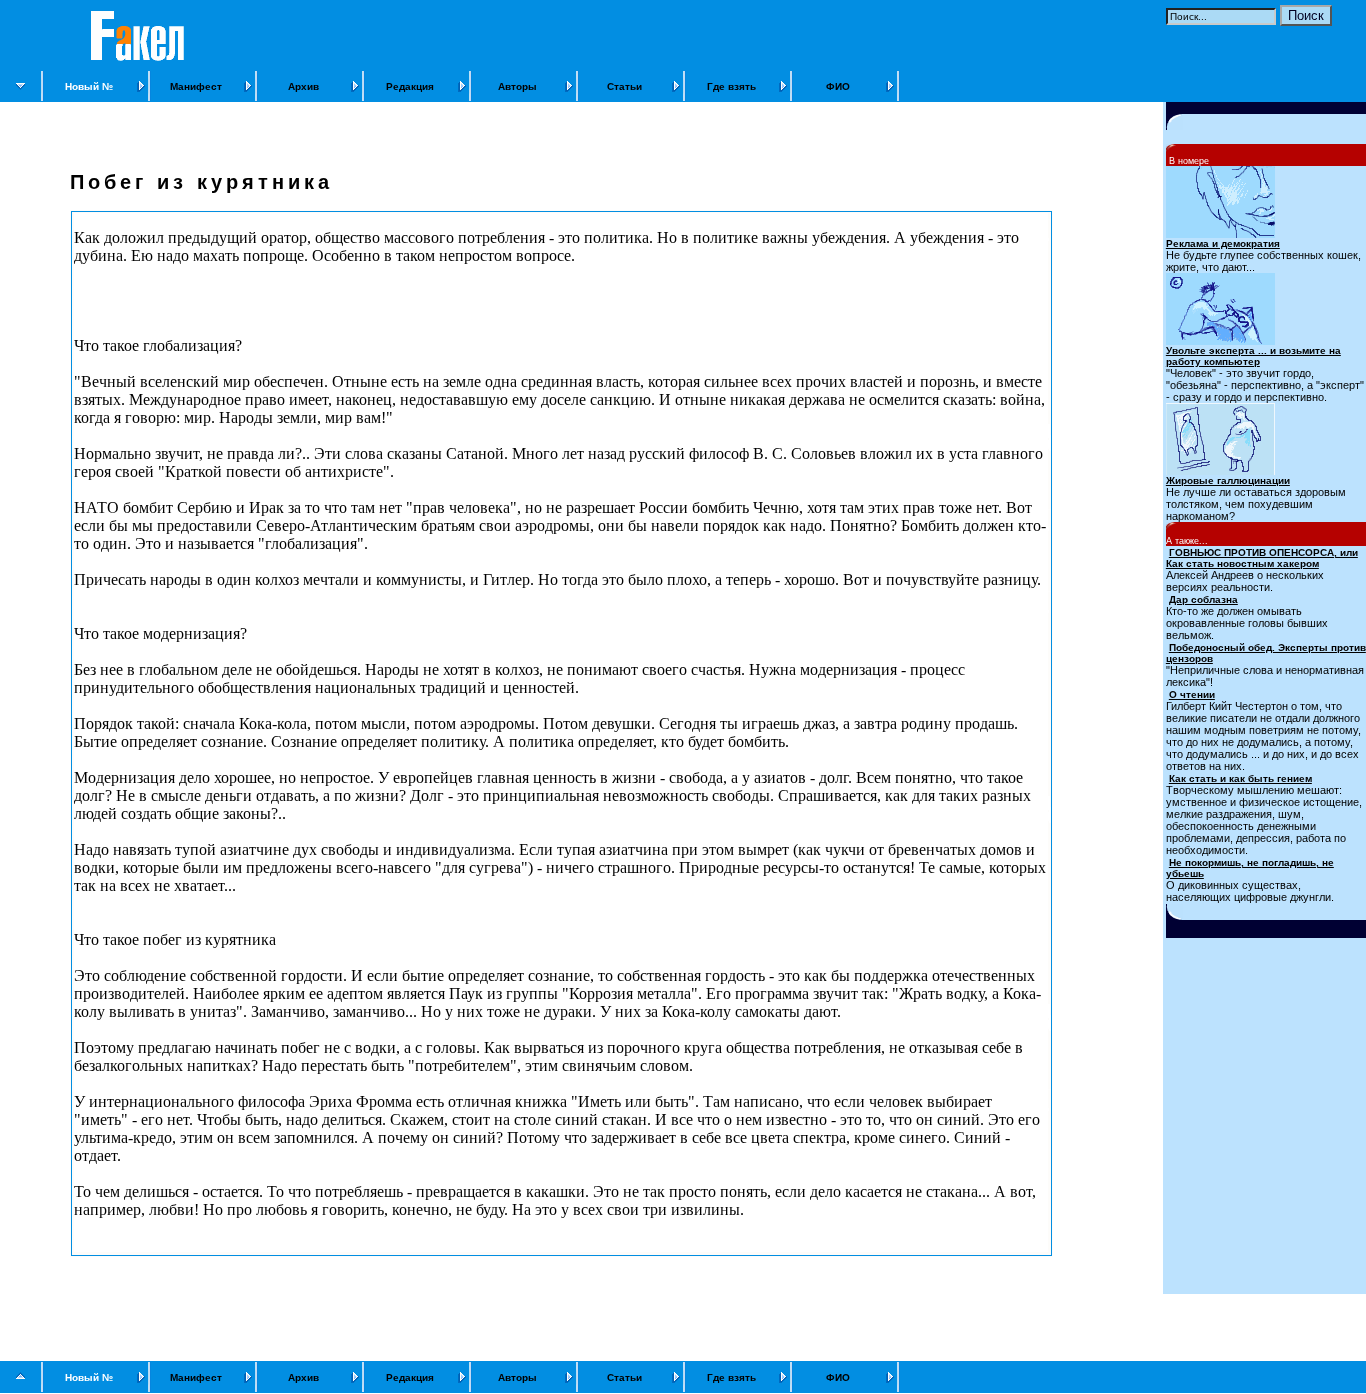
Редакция (410, 86)
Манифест (196, 86)
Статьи (624, 86)
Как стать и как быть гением (1240, 778)
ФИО (838, 86)
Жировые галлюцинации (1228, 480)
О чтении (1192, 694)
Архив (303, 86)
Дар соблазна (1203, 599)
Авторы (517, 86)
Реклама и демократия (1223, 243)
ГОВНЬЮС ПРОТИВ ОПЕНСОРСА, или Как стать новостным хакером (1262, 558)
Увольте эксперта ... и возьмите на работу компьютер (1253, 356)
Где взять (731, 86)
